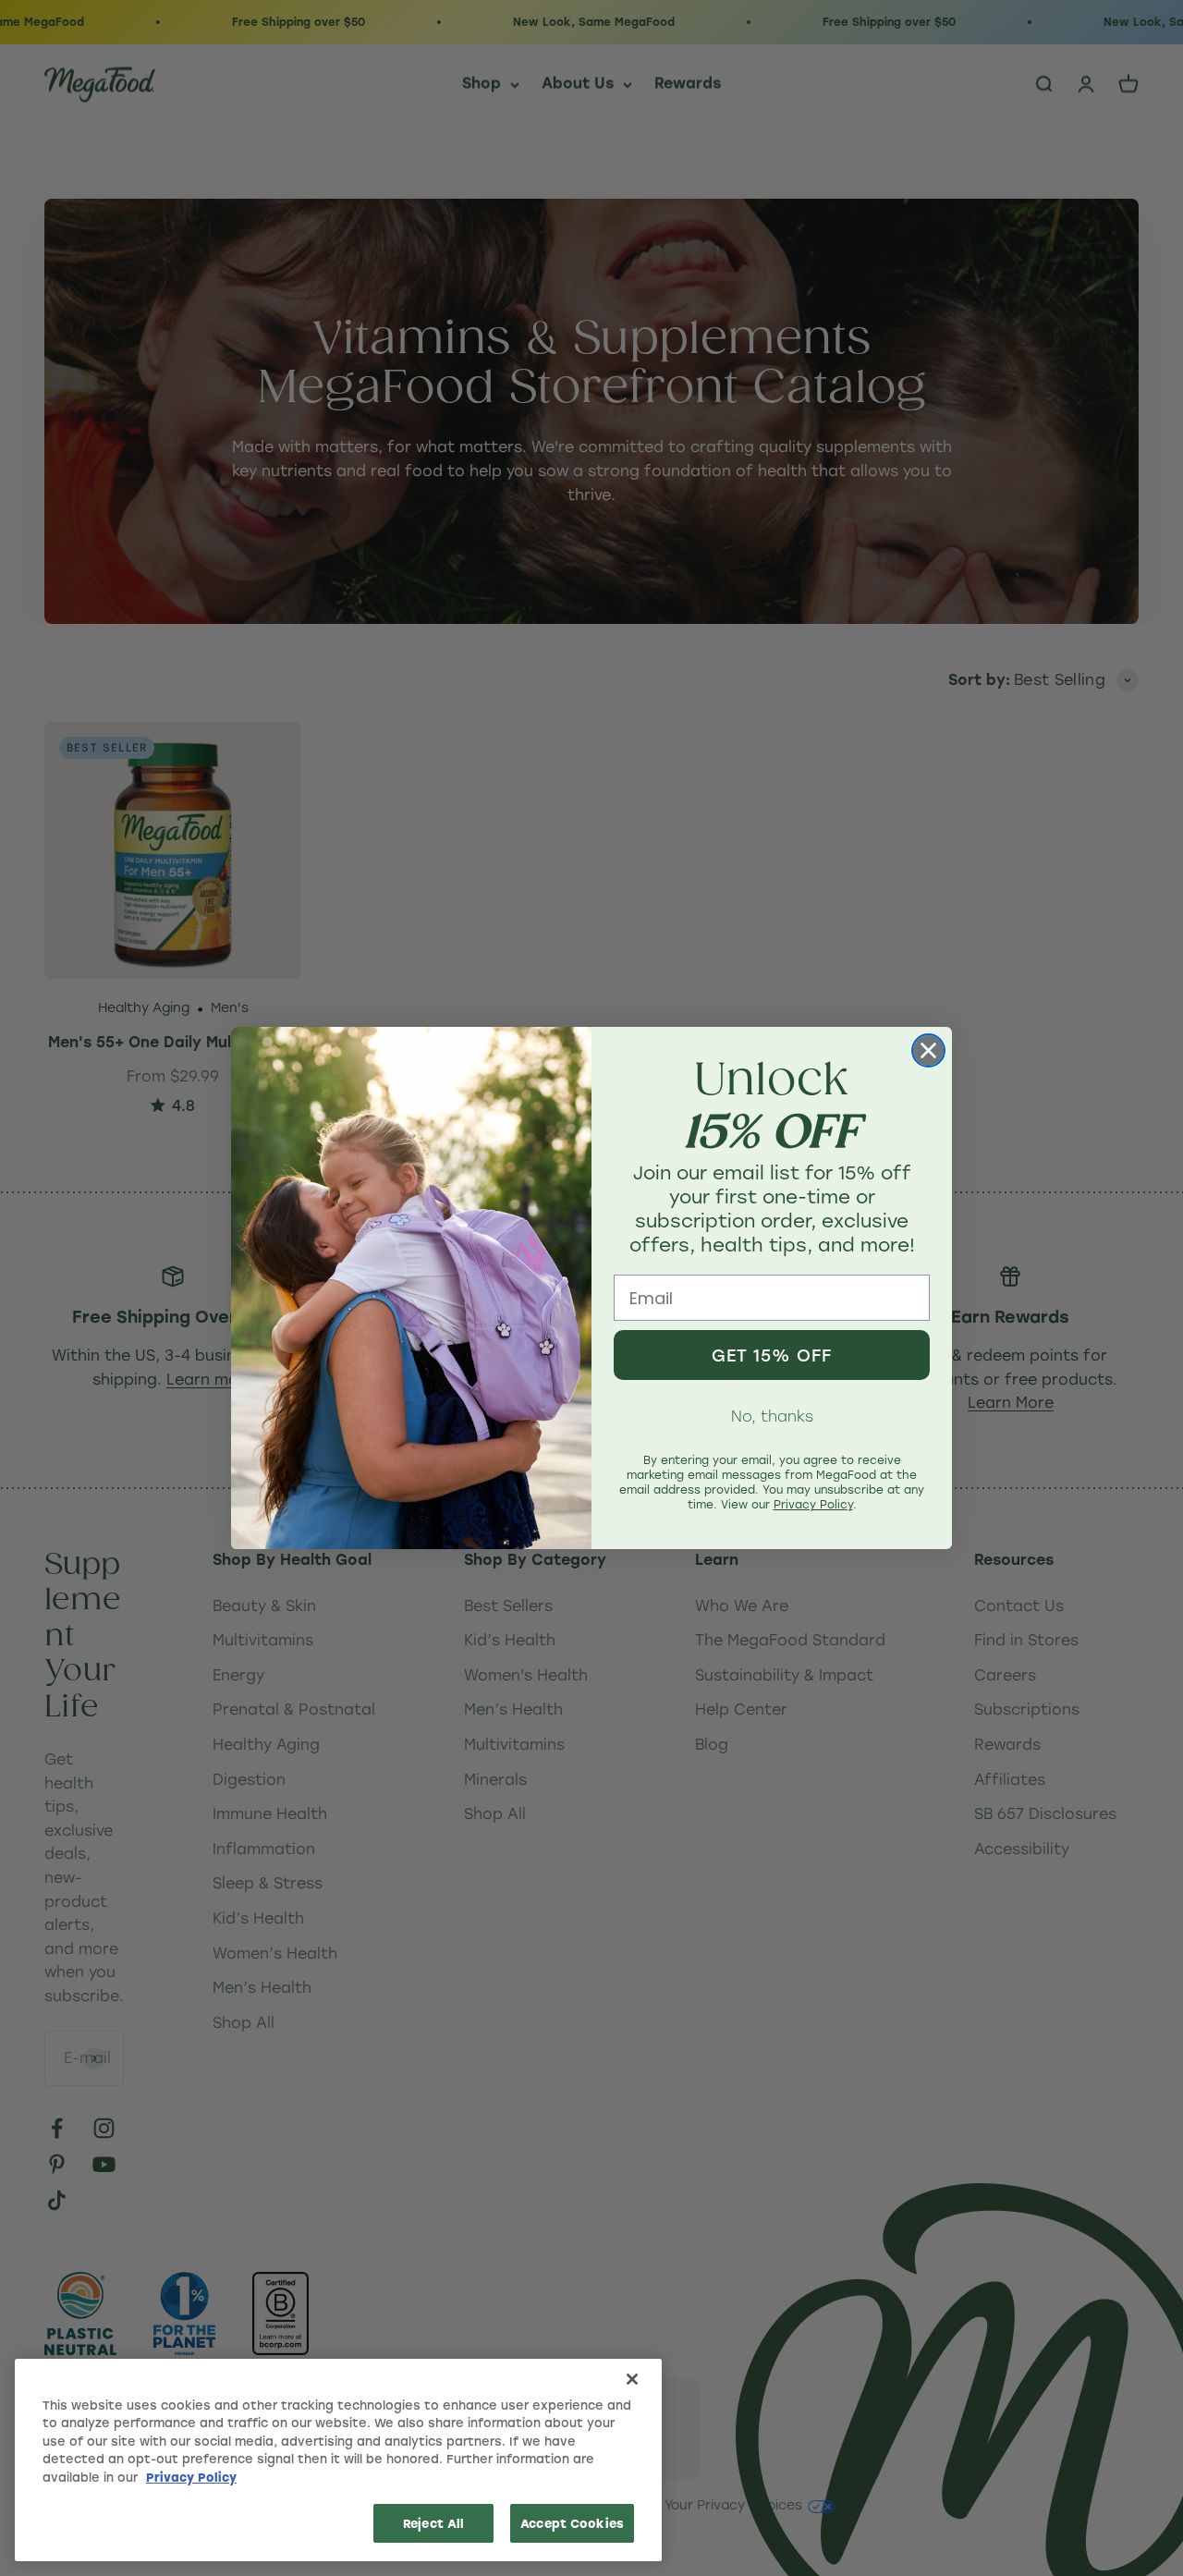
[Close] (632, 2379)
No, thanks (772, 1416)
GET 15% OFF (772, 1355)
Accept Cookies (572, 2523)
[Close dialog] (928, 1050)
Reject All (433, 2523)
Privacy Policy (191, 2477)
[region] (338, 2460)
